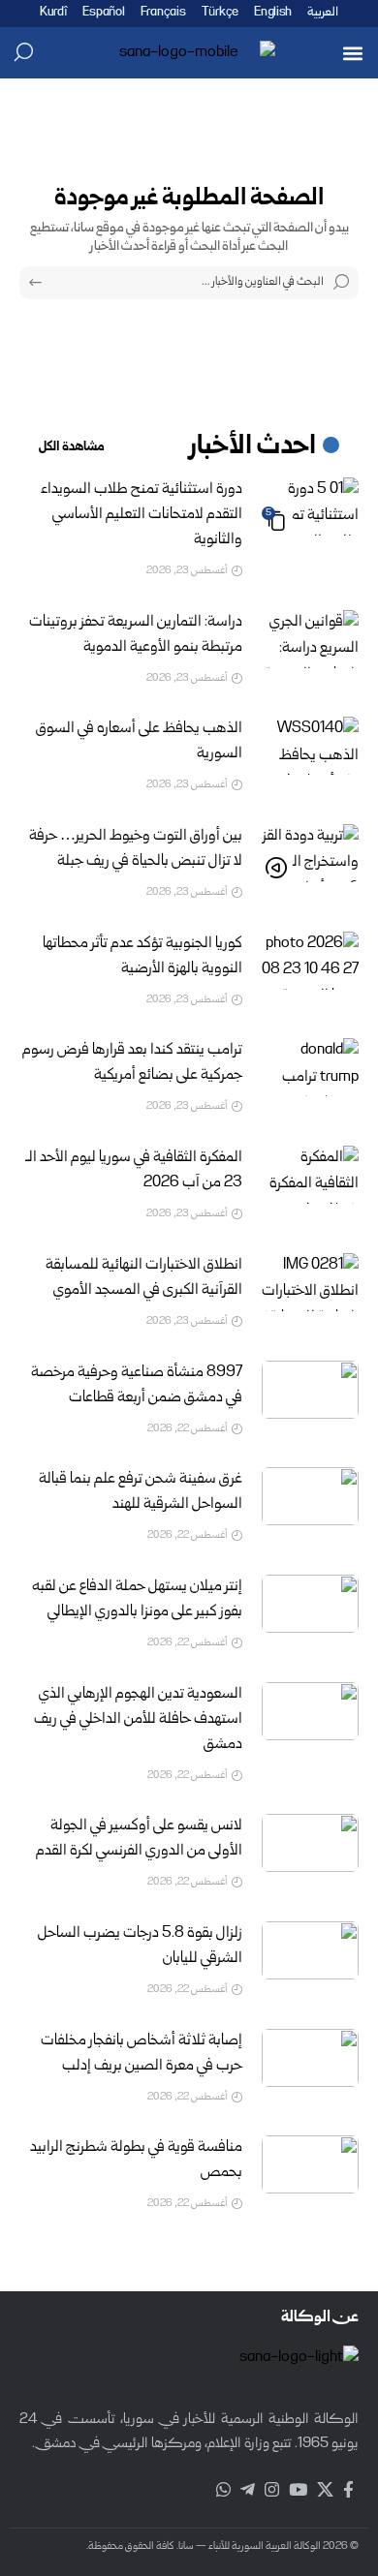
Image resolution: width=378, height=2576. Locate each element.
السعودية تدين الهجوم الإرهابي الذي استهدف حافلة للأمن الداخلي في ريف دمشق (138, 1720)
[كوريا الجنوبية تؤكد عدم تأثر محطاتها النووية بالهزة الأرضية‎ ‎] (310, 961)
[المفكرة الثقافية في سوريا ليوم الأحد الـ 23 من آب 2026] (310, 1175)
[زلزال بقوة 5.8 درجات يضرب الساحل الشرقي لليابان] (310, 1950)
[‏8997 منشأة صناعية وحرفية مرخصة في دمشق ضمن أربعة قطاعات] (310, 1390)
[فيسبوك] (348, 2490)
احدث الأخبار (253, 447)
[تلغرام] (248, 2490)
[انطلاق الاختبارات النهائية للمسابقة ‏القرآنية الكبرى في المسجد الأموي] (310, 1282)
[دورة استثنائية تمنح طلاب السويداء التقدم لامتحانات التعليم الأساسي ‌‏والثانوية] (310, 506)
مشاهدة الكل (72, 447)
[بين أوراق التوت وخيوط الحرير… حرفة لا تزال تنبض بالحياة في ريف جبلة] (310, 853)
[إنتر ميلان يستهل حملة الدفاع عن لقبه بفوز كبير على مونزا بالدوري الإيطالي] (310, 1604)
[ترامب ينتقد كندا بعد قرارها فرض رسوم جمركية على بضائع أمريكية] (310, 1067)
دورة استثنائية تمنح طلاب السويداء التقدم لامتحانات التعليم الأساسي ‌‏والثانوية (142, 515)
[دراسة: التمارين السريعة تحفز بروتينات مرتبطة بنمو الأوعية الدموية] (310, 639)
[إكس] (325, 2490)
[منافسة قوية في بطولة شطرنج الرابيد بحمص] (310, 2164)
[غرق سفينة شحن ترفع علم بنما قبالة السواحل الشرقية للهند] (310, 1496)
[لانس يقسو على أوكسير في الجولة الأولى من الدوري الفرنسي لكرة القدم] (310, 1843)
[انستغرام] (272, 2490)
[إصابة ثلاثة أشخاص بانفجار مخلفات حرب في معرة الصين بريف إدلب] (310, 2058)
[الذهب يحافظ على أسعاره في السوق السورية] (310, 746)
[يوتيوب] (298, 2490)
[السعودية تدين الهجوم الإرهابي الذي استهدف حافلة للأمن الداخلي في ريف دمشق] (310, 1711)
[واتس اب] (223, 2490)
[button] (352, 53)
